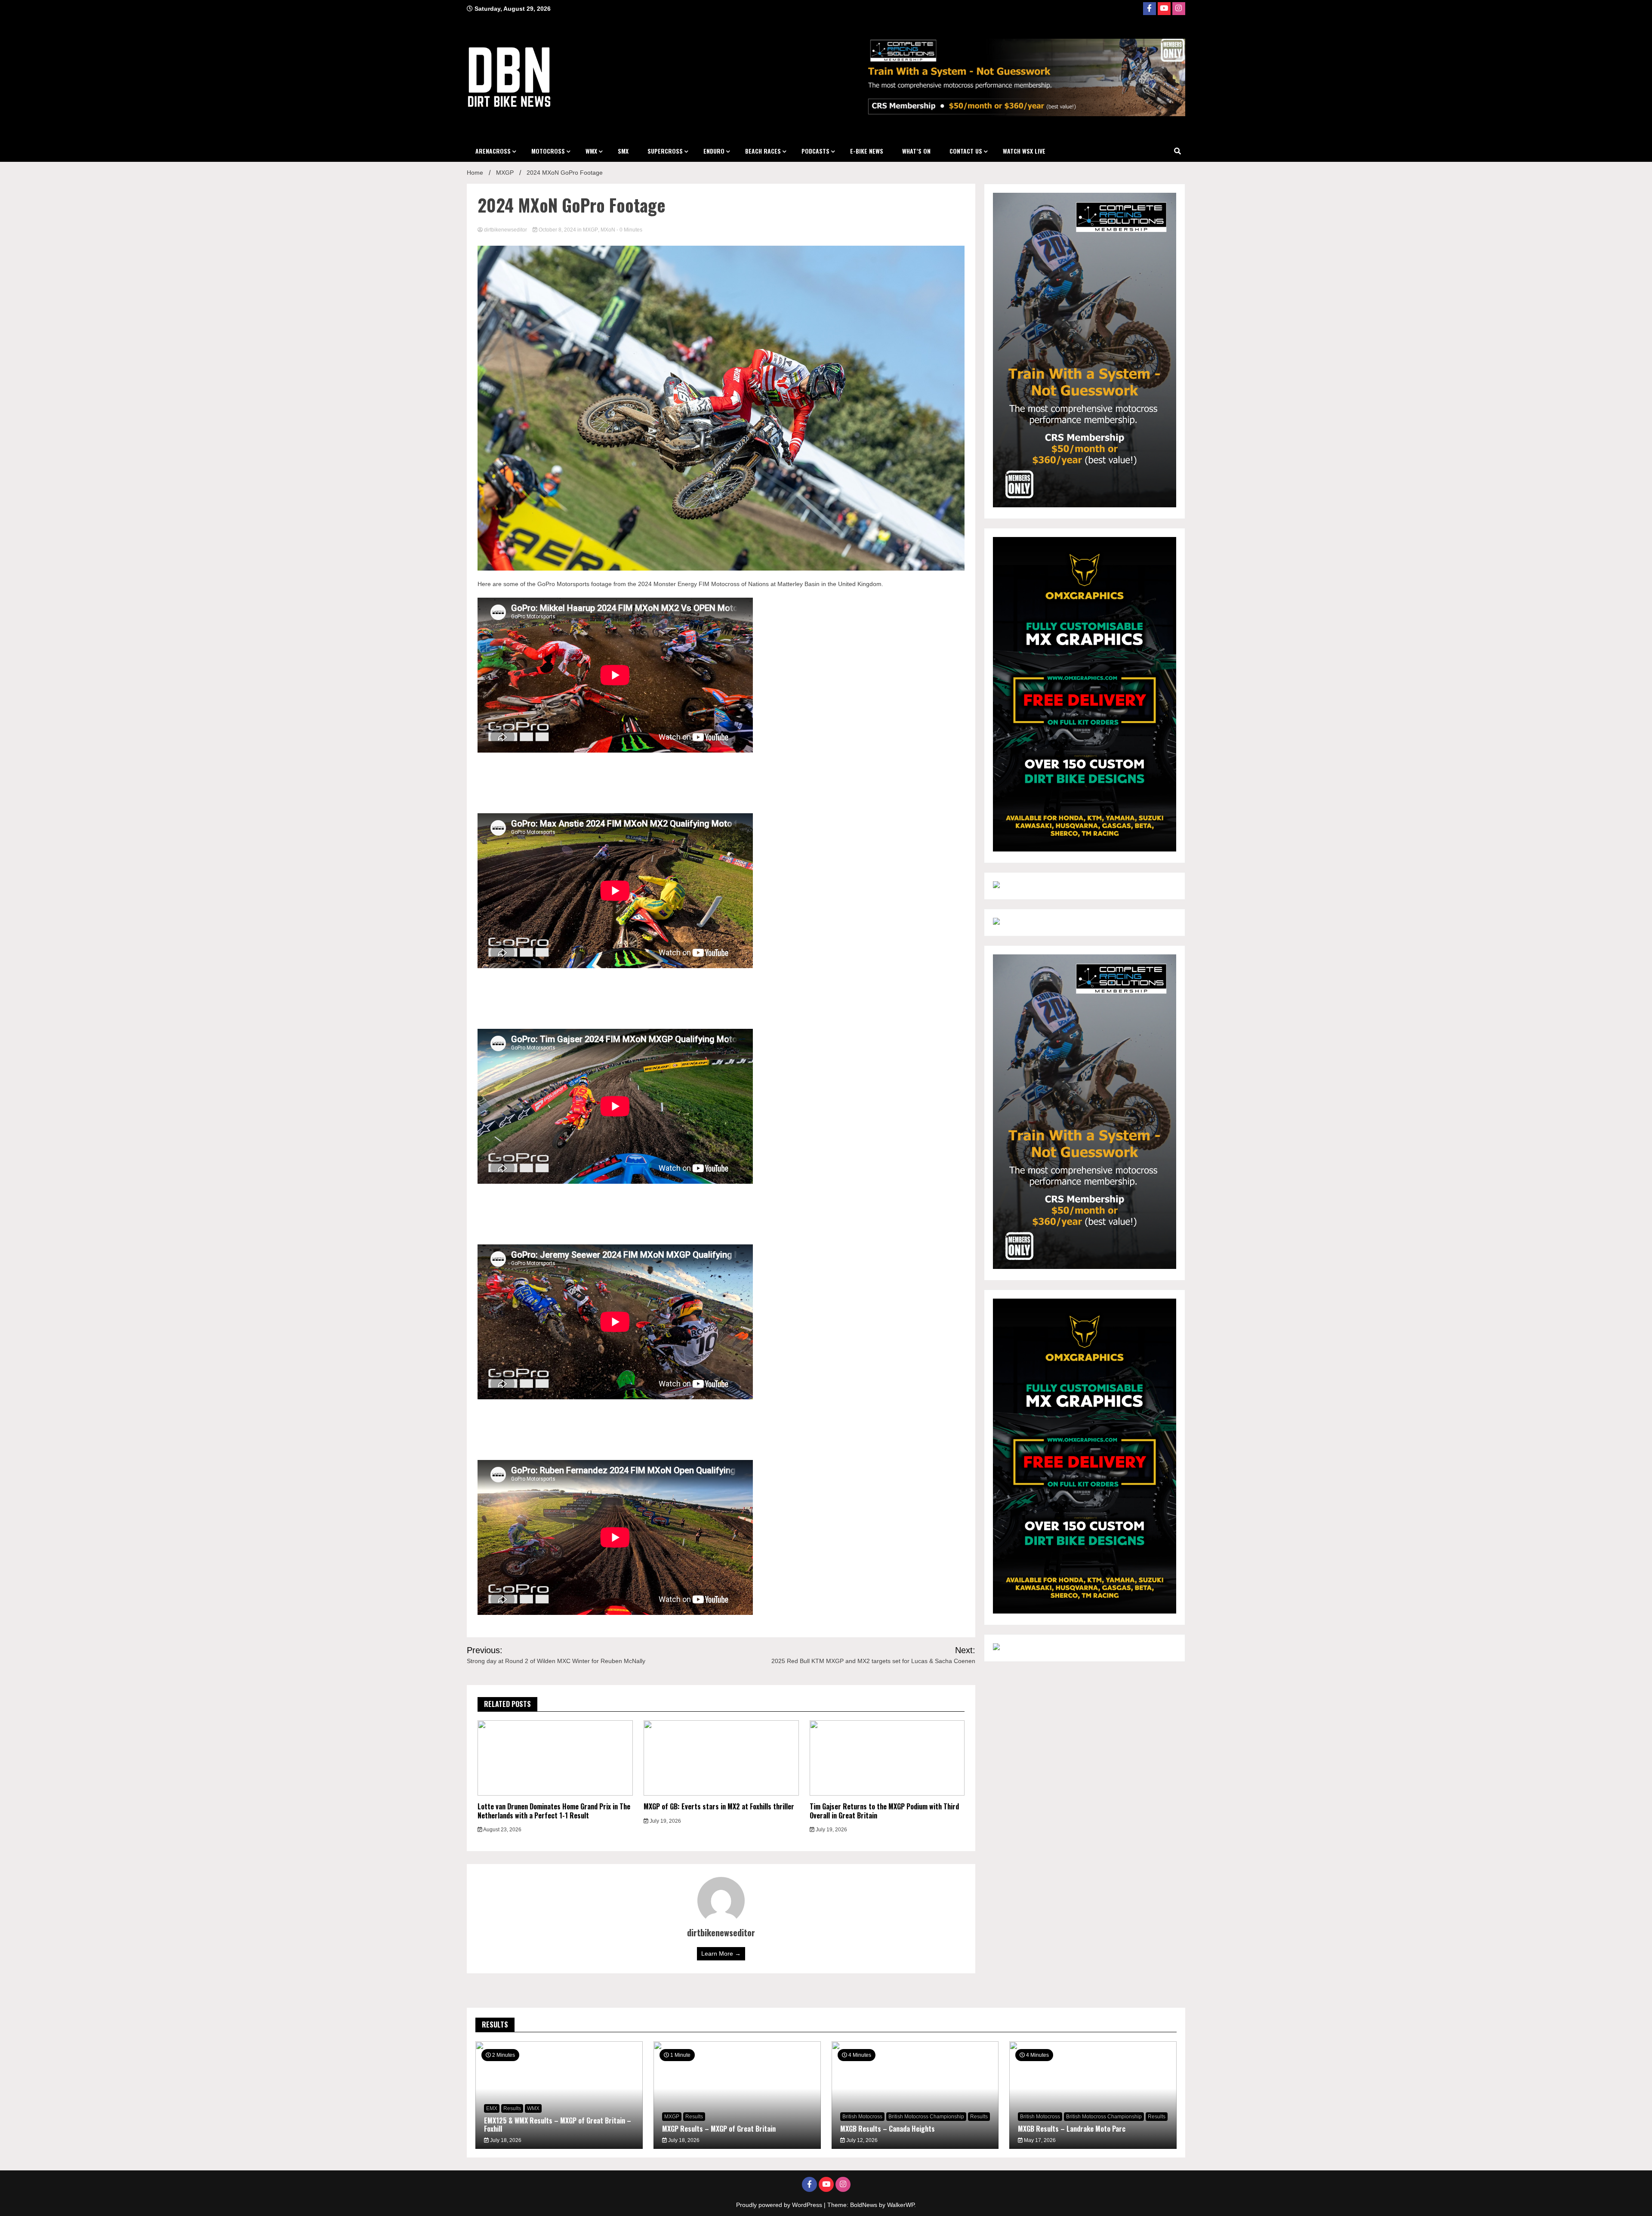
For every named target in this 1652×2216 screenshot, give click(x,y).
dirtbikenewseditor (505, 230)
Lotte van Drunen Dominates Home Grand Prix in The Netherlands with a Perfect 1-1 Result (554, 1811)
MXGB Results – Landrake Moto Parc (1072, 2129)
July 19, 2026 (665, 1821)
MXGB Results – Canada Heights (888, 2129)
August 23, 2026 (502, 1830)
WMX (591, 151)
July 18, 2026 (505, 2140)
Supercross (665, 151)
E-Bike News (867, 151)
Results (512, 2108)
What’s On (916, 151)
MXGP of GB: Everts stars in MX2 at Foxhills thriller (719, 1806)
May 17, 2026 (1039, 2140)
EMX (492, 2108)
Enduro (714, 151)
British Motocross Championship (926, 2117)
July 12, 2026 (861, 2140)
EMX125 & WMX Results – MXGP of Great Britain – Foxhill (558, 2125)
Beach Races (763, 151)
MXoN (608, 230)
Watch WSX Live (1024, 151)
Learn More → (721, 1954)
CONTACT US (966, 151)
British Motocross (862, 2117)
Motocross (548, 151)
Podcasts (815, 151)
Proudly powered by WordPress (780, 2205)
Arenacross (493, 151)
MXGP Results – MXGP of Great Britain (719, 2129)
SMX (623, 151)
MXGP (590, 230)
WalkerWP (901, 2205)
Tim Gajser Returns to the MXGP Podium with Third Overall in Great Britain (884, 1811)
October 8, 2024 (557, 230)
